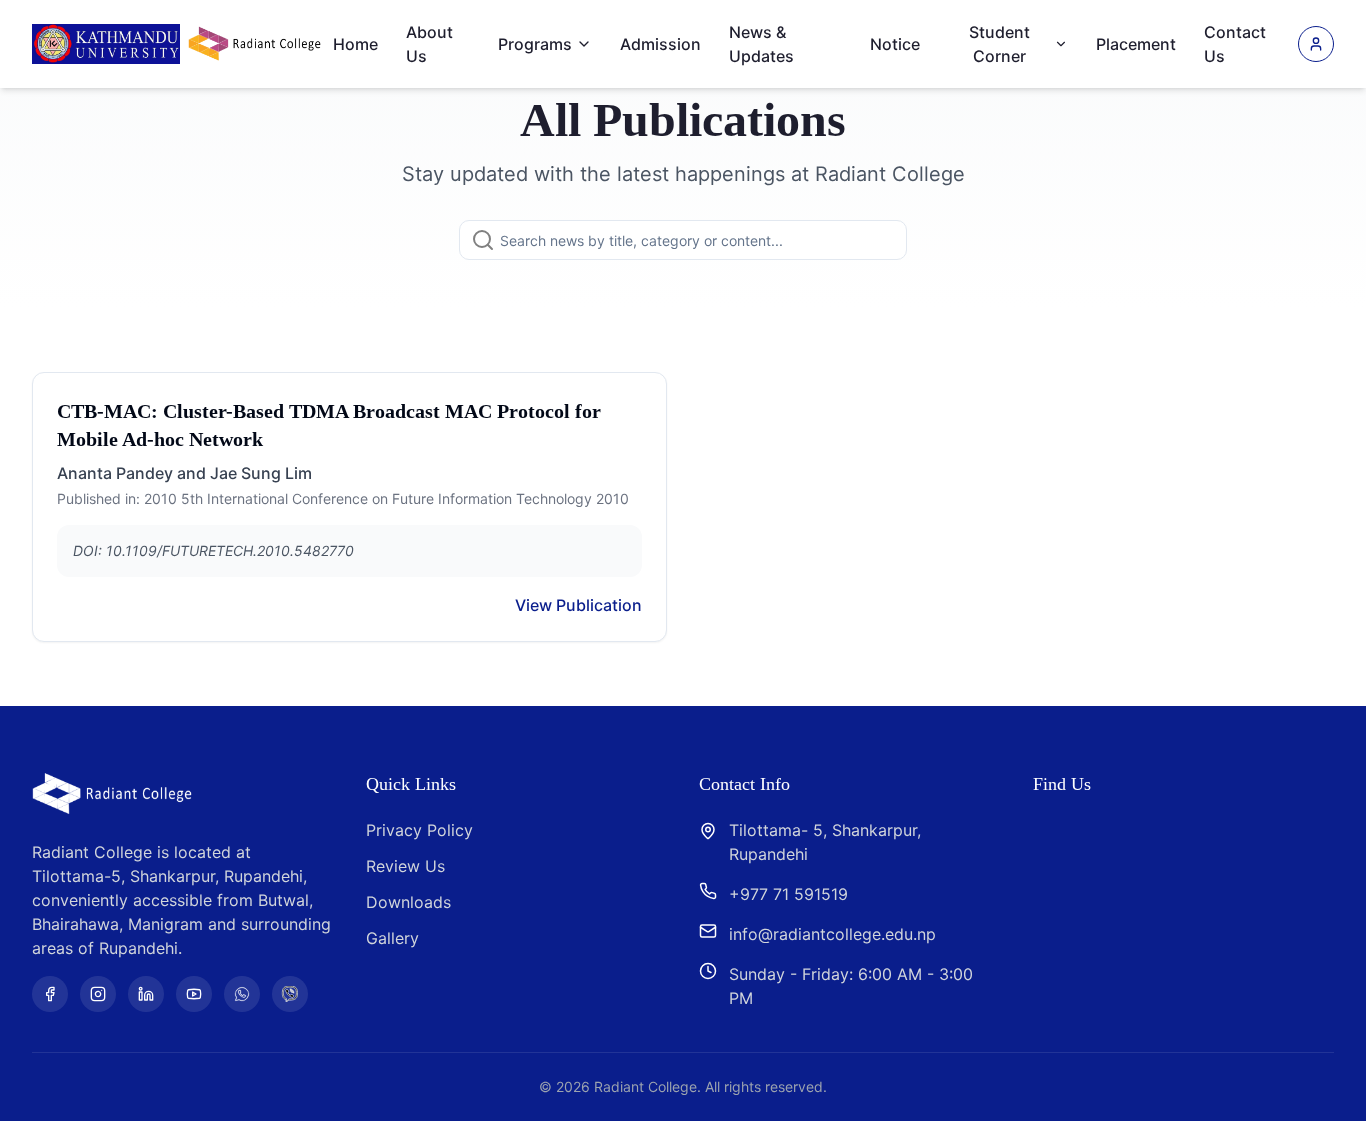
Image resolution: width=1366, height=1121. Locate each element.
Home (355, 44)
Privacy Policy (419, 830)
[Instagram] (98, 994)
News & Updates (761, 44)
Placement (1136, 44)
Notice (895, 44)
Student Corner (999, 44)
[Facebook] (50, 994)
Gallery (392, 938)
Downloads (408, 902)
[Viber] (290, 994)
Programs (535, 44)
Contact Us (1235, 44)
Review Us (405, 866)
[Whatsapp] (242, 994)
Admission (660, 44)
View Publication (578, 605)
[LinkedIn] (146, 994)
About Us (429, 44)
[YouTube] (194, 994)
